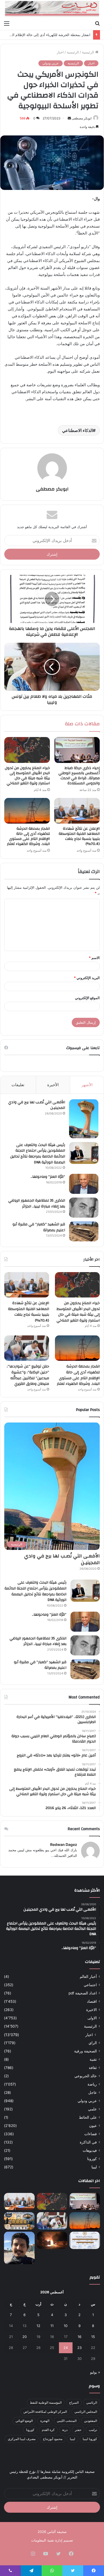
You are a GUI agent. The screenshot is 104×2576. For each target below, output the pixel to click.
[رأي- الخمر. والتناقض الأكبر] (19, 2248)
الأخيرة (53, 1085)
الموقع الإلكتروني (87, 998)
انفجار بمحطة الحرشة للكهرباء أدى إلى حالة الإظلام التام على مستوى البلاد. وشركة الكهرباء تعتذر (28, 836)
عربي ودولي (51, 63)
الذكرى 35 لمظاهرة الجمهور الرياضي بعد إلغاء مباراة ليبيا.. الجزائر (37, 1203)
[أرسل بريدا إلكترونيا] (69, 118)
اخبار (60, 52)
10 (66, 2326)
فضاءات (91, 2134)
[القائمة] (7, 23)
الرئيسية (89, 52)
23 (79, 2348)
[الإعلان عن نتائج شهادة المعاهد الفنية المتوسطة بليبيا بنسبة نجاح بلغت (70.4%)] (77, 811)
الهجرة (45, 2421)
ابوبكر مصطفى (82, 118)
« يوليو (95, 2372)
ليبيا (94, 2167)
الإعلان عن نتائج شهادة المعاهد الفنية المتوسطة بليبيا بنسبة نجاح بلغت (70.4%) (79, 836)
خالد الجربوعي (86, 2076)
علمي (92, 2109)
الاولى (92, 2018)
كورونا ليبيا (90, 2439)
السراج (74, 2402)
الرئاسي (92, 2402)
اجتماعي (90, 1985)
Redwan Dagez (64, 1844)
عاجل (93, 2092)
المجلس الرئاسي (86, 2412)
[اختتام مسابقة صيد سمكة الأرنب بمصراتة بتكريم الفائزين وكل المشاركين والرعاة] (19, 2221)
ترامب (93, 2430)
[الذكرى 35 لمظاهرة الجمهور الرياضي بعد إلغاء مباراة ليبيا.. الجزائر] (84, 1208)
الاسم (94, 958)
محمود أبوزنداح (53, 2439)
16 (79, 2337)
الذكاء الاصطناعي (77, 430)
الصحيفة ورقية (85, 2051)
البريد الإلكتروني (87, 978)
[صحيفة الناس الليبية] (52, 9)
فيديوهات (90, 2150)
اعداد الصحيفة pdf (83, 1993)
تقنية (93, 2059)
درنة (65, 2430)
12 (38, 2326)
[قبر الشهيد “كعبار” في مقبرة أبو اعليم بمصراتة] (84, 1231)
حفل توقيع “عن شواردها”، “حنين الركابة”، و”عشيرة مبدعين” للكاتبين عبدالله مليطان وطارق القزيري (28, 1375)
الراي (93, 2043)
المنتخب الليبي (67, 2421)
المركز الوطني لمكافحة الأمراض (45, 2412)
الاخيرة (91, 2010)
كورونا (92, 2159)
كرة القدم (48, 2430)
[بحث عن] (97, 23)
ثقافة (93, 2068)
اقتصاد (92, 2001)
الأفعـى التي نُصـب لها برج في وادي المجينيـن (37, 1105)
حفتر (78, 2430)
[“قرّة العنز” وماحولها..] (84, 1184)
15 (93, 2337)
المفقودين (91, 2421)
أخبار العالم (88, 1977)
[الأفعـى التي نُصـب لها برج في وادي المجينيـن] (84, 1119)
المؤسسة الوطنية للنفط (46, 2402)
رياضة (92, 2084)
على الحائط (88, 2117)
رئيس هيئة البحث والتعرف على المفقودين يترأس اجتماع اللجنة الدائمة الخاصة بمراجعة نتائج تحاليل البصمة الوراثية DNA (38, 1154)
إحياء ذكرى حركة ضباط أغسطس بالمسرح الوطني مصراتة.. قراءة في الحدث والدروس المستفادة (79, 776)
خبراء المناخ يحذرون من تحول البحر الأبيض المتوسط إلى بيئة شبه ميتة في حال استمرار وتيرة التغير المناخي (27, 776)
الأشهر (87, 1085)
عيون (93, 2126)
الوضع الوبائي (24, 2421)
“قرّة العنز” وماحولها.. (48, 1177)
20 (25, 2337)
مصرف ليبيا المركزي (22, 2439)
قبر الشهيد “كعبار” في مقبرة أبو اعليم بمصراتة (39, 1227)
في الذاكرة (88, 2142)
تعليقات (18, 1085)
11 (52, 2326)
